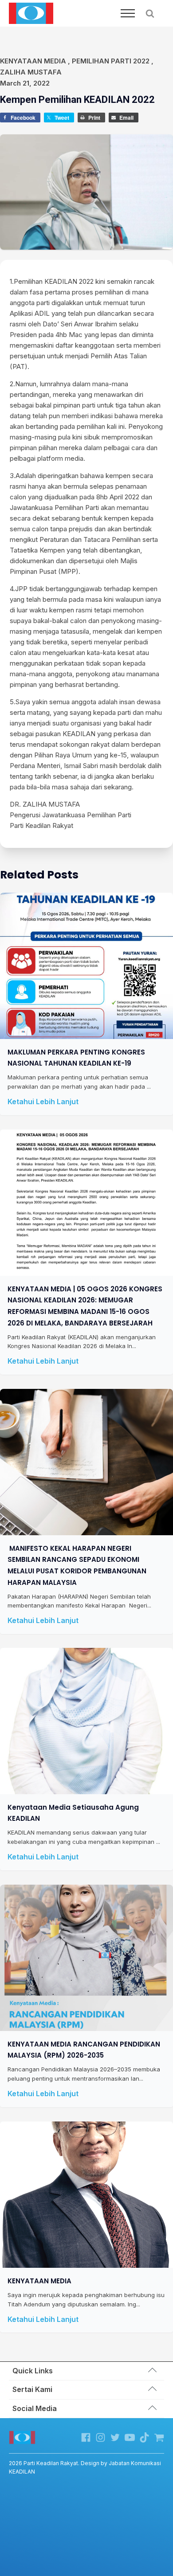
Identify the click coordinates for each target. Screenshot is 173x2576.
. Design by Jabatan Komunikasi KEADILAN (85, 2467)
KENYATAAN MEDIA (39, 2280)
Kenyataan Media (33, 61)
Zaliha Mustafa (31, 72)
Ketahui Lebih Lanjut (43, 1102)
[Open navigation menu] (128, 13)
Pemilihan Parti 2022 (111, 61)
